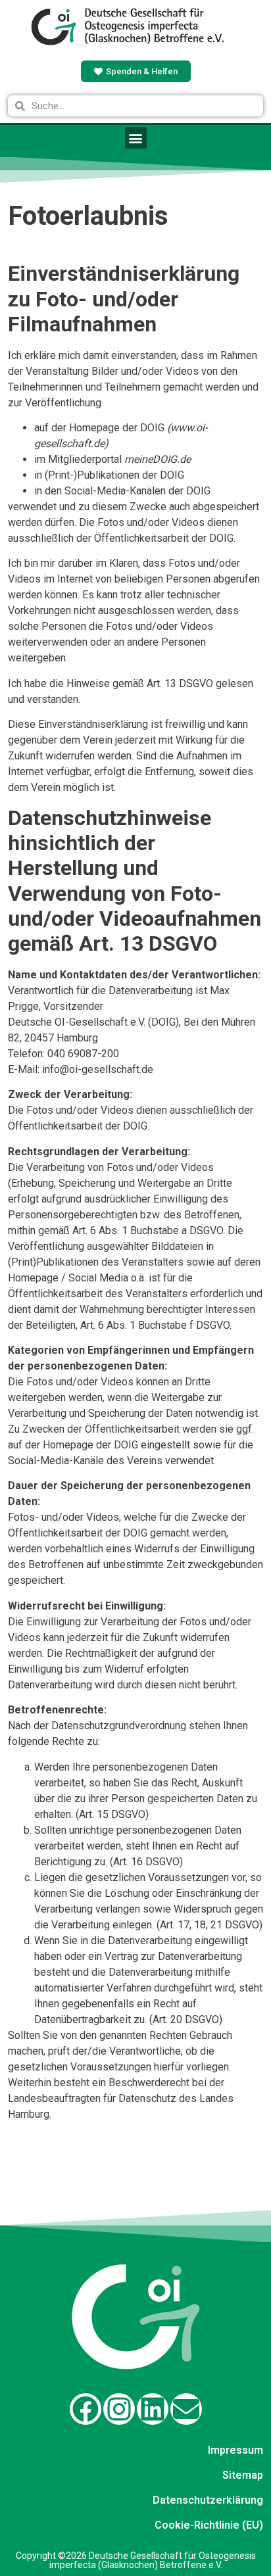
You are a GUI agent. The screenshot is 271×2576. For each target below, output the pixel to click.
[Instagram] (119, 2409)
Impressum (235, 2450)
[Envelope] (186, 2409)
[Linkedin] (153, 2409)
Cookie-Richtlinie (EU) (209, 2525)
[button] (136, 138)
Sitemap (243, 2475)
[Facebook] (86, 2409)
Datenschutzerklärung (208, 2500)
